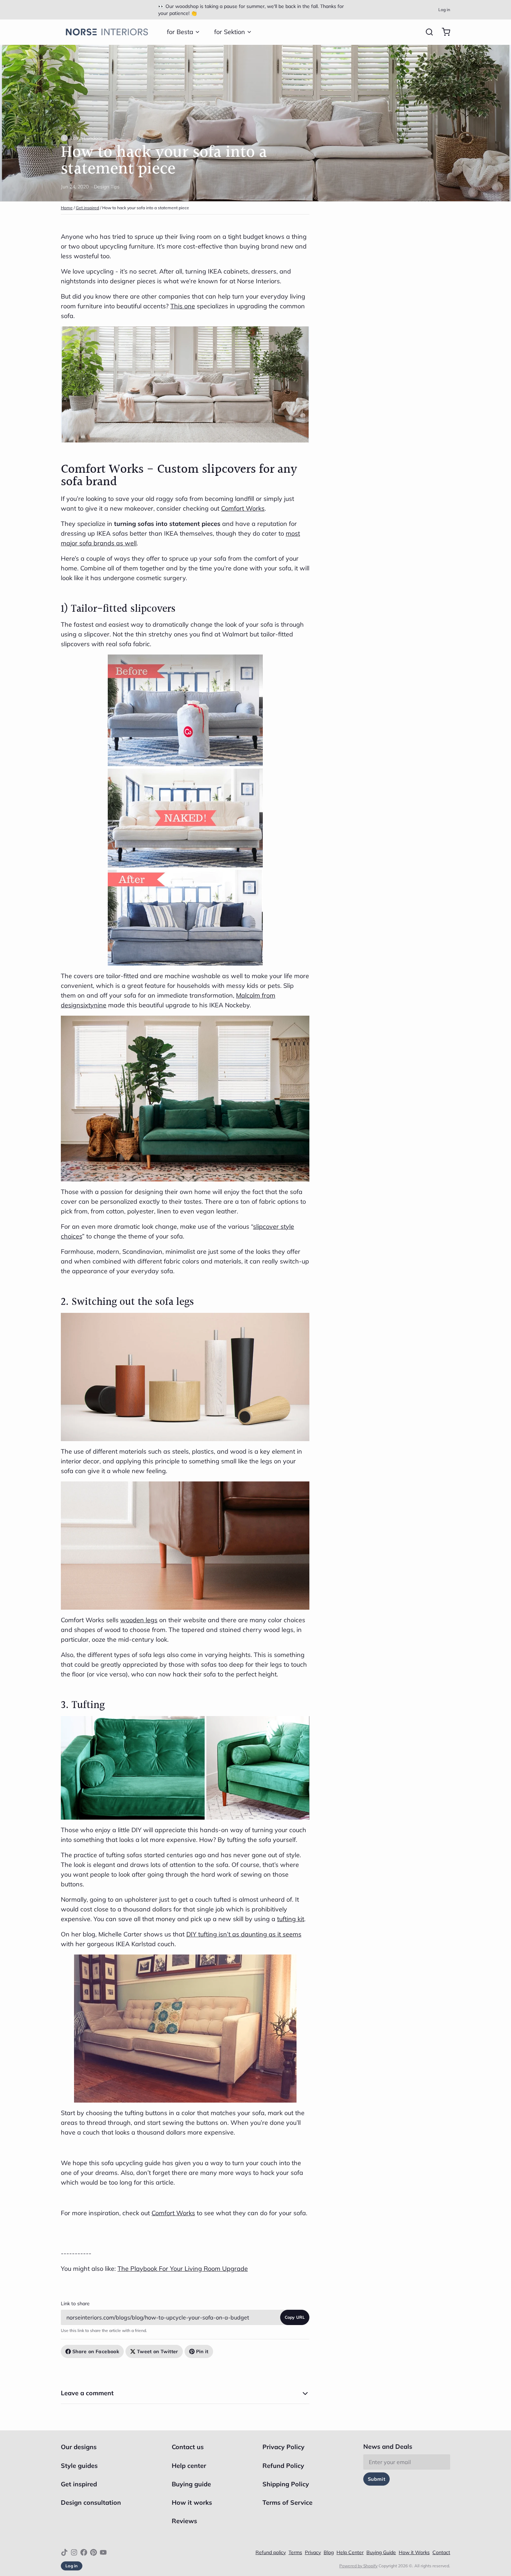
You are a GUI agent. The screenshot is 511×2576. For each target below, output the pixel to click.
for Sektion (230, 32)
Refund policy (271, 2552)
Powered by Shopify (358, 2566)
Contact (441, 2552)
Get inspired (87, 208)
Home (67, 208)
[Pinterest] (94, 2552)
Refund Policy (283, 2466)
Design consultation (91, 2502)
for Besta (180, 32)
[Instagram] (74, 2552)
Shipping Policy (286, 2484)
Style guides (79, 2466)
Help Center (350, 2552)
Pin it (202, 2351)
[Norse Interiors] (107, 32)
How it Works (414, 2552)
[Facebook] (84, 2552)
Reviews (184, 2521)
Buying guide (191, 2484)
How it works (192, 2502)
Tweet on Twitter (158, 2351)
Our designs (79, 2447)
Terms (295, 2552)
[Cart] (443, 32)
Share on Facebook (96, 2351)
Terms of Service (287, 2502)
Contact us (188, 2447)
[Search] (427, 32)
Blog (329, 2552)
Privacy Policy (283, 2447)
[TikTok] (64, 2552)
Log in (444, 10)
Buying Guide (381, 2552)
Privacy (313, 2552)
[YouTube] (103, 2552)
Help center (189, 2466)
